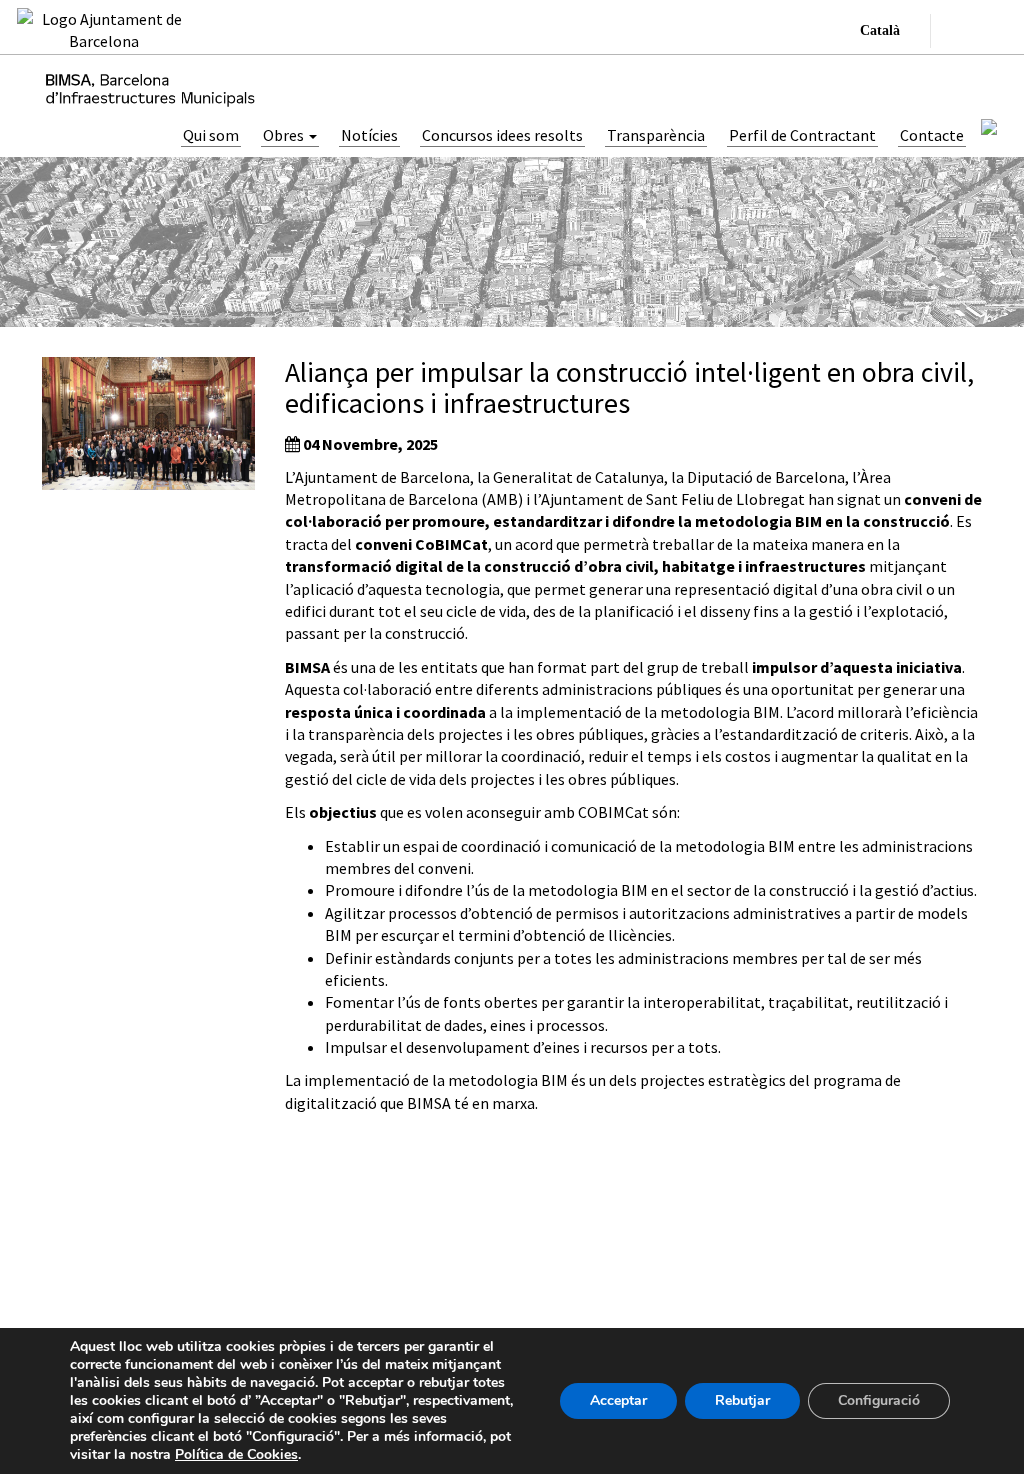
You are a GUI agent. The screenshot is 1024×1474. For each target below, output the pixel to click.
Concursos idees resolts (502, 135)
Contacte (932, 135)
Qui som (211, 135)
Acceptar (618, 1400)
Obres (285, 135)
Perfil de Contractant (802, 135)
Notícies (369, 135)
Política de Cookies (236, 1454)
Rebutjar (742, 1400)
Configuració (879, 1400)
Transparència (656, 135)
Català (880, 30)
